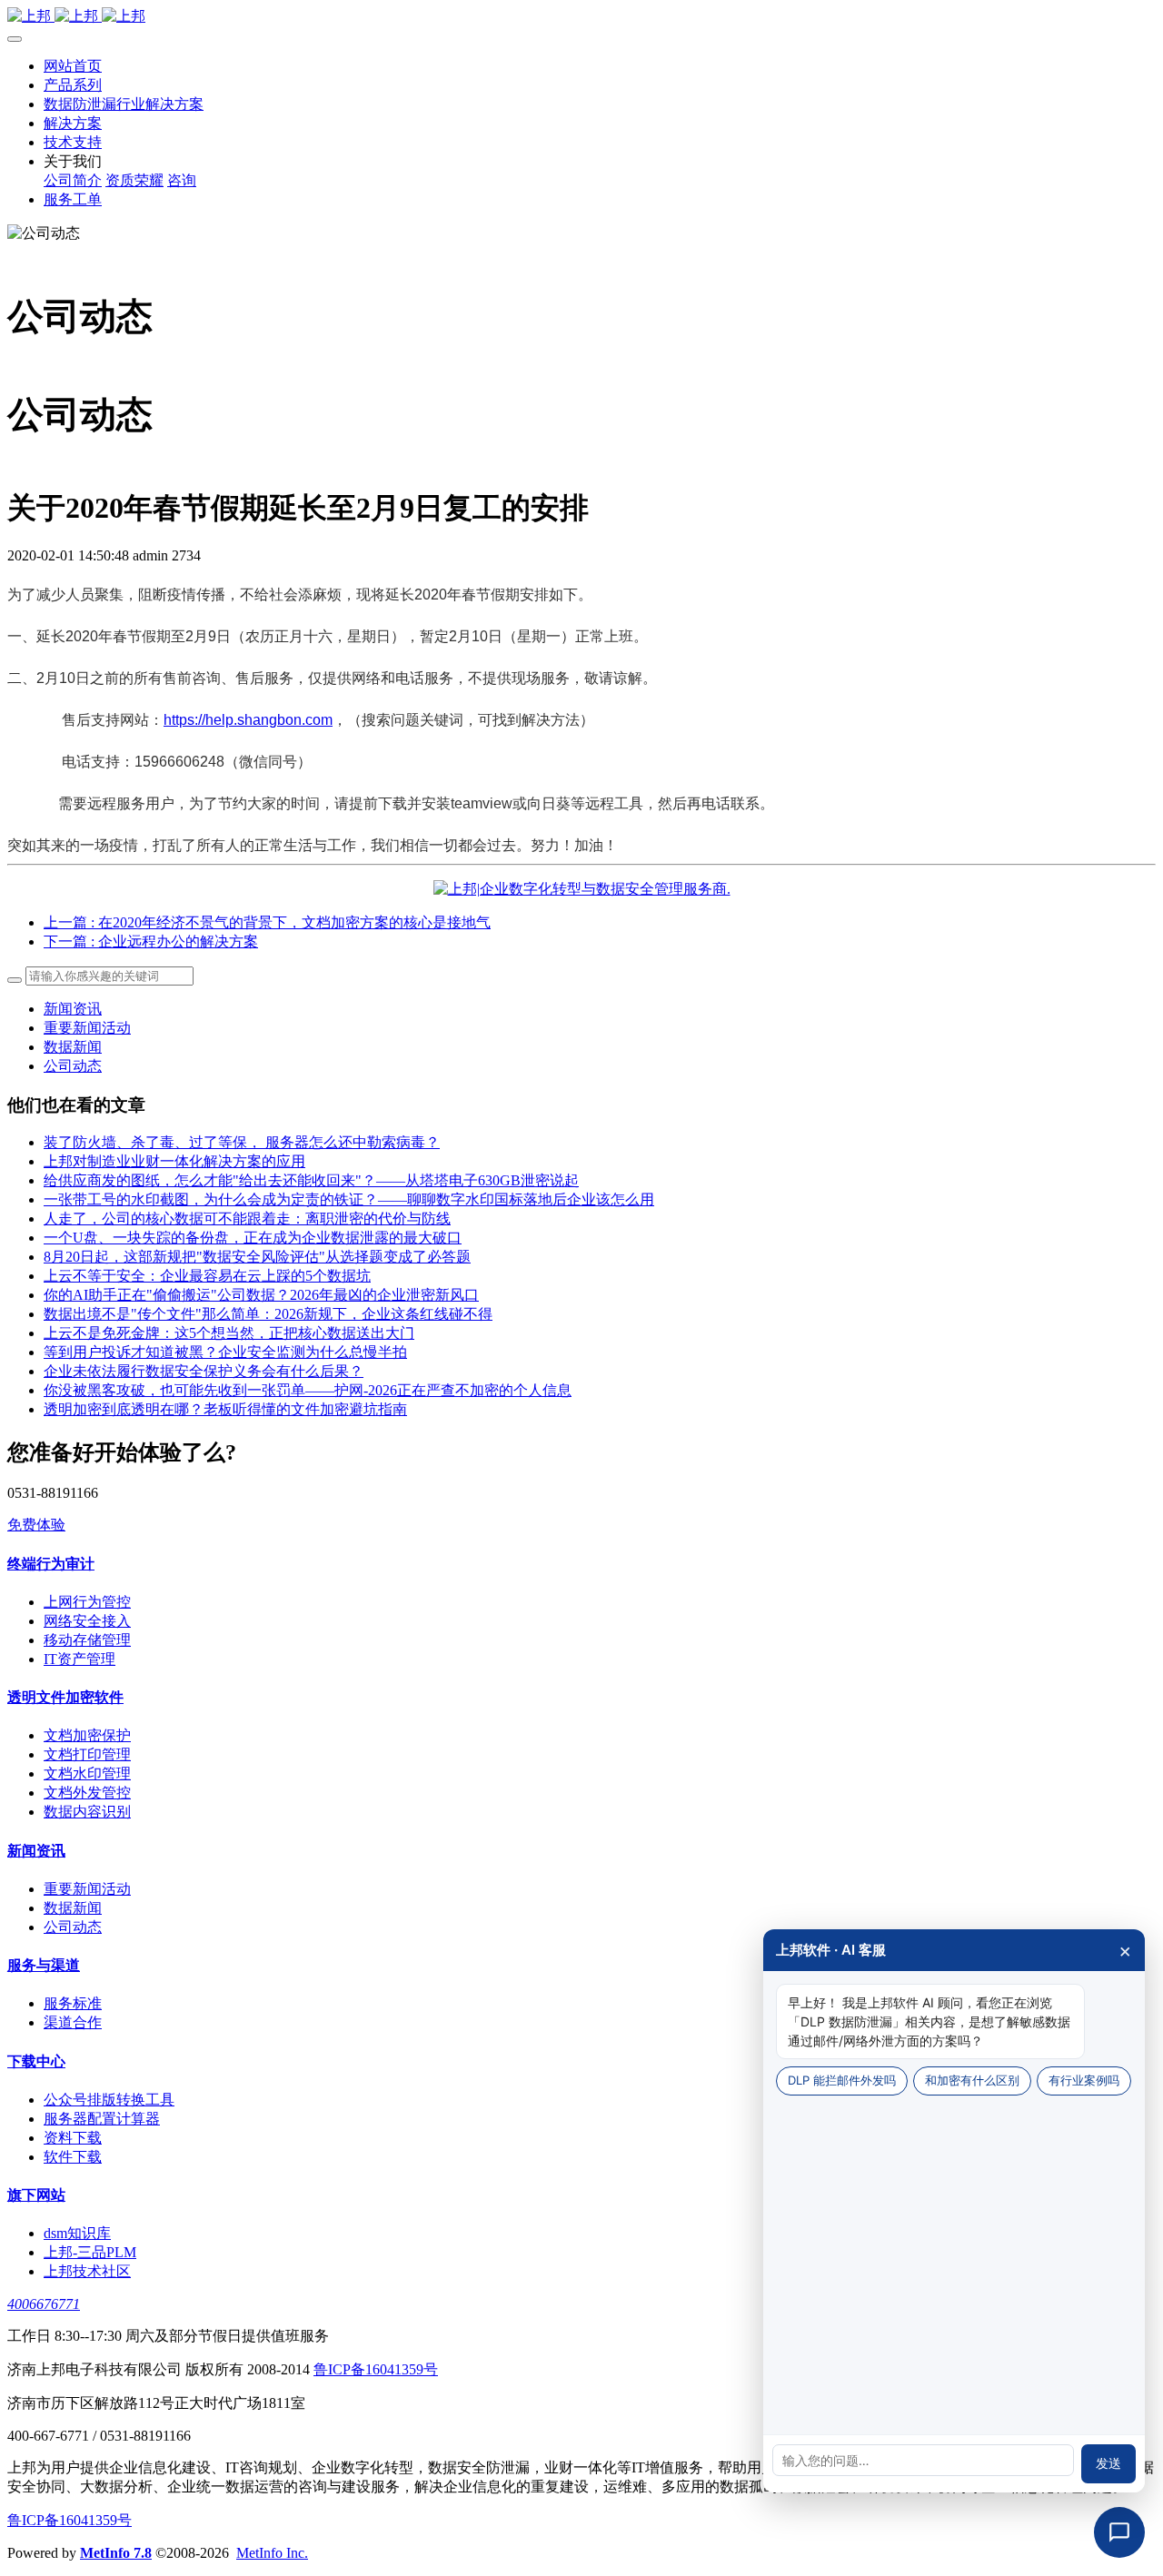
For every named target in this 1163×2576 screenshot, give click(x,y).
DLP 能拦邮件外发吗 (842, 2080)
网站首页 (73, 66)
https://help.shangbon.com (248, 720)
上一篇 (267, 922)
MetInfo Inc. (272, 2553)
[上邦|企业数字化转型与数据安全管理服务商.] (582, 889)
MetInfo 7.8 (116, 2553)
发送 (1108, 2463)
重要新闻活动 (87, 1028)
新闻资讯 (73, 1009)
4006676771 (44, 2304)
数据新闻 (73, 1047)
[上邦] (581, 17)
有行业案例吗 (1084, 2080)
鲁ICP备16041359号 (376, 2369)
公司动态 (73, 1066)
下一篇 (151, 941)
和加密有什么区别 (972, 2080)
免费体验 (36, 1525)
